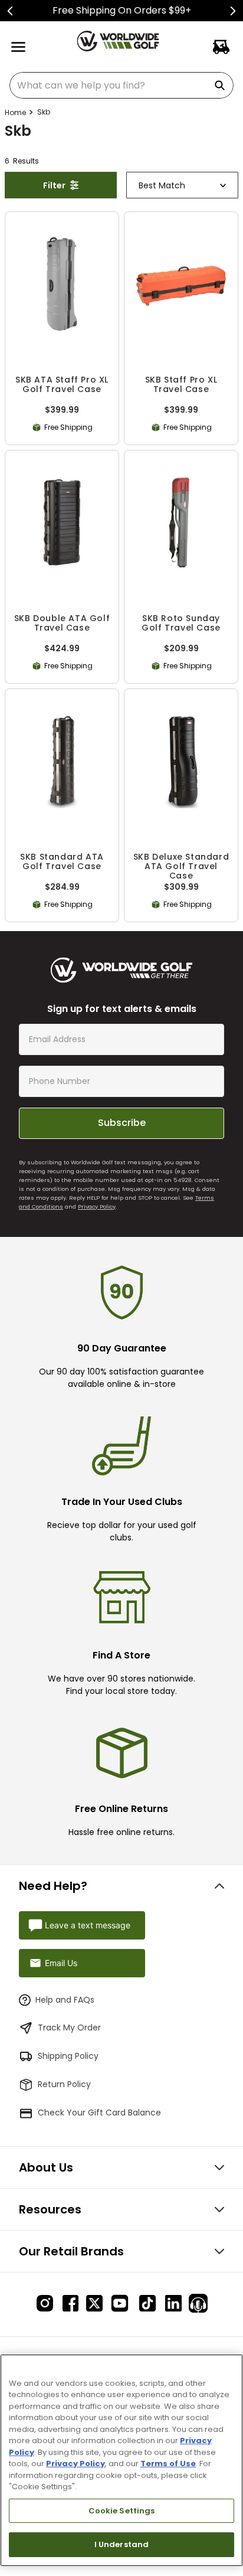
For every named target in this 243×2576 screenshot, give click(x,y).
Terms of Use (168, 2464)
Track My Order (69, 2028)
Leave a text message (88, 1925)
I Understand (122, 2544)
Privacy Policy (97, 1207)
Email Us (61, 1963)
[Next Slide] (233, 11)
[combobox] (121, 85)
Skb (44, 112)
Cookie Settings (122, 2511)
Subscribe (122, 1123)
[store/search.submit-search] (222, 85)
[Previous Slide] (10, 11)
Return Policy (64, 2084)
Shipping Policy (68, 2056)
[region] (121, 2460)
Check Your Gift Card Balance (99, 2113)
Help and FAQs (65, 2000)
